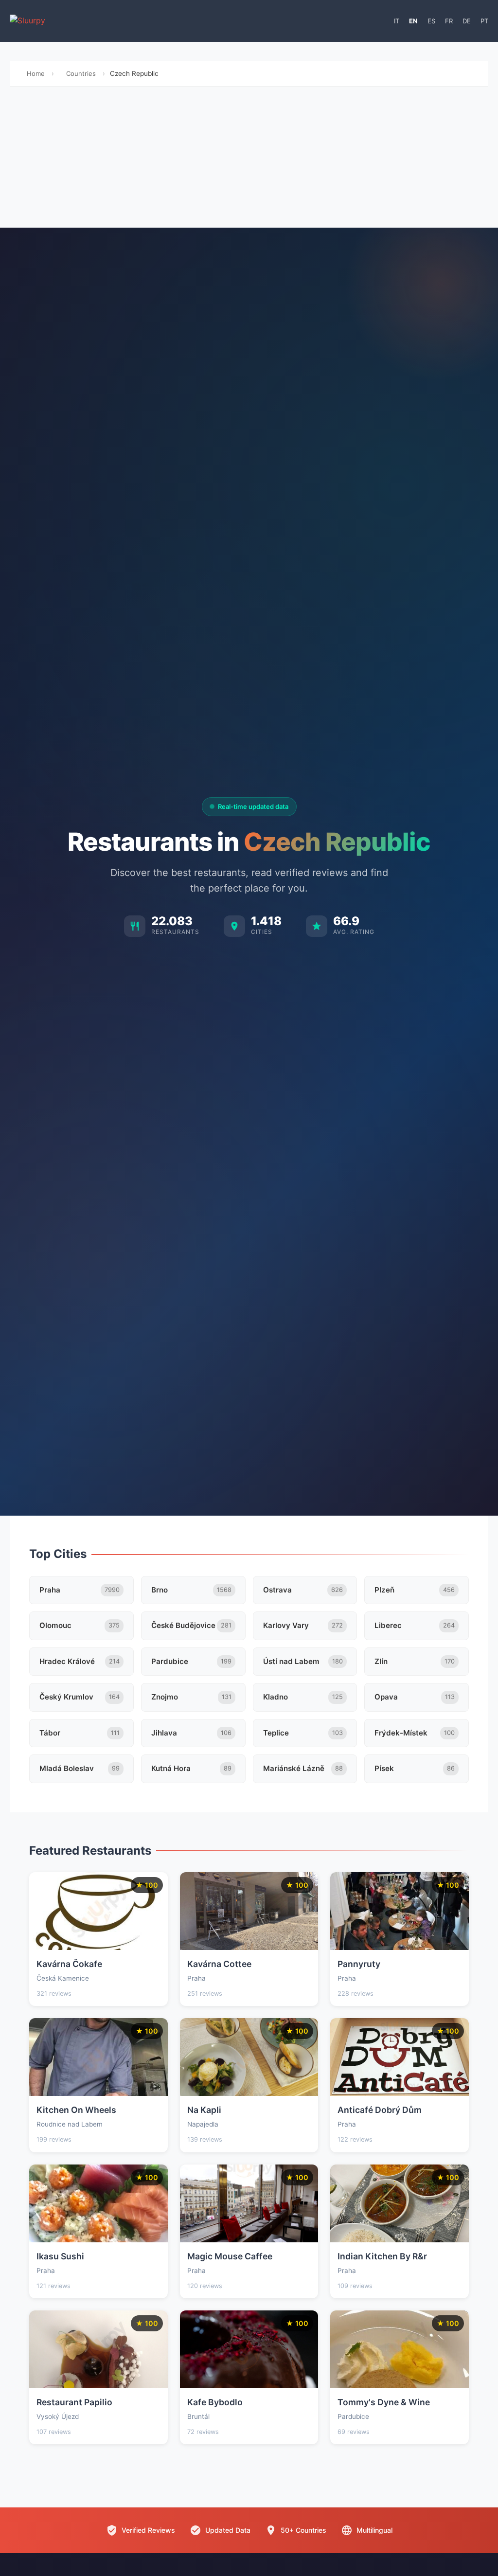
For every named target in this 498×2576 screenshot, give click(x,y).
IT (397, 21)
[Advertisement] (249, 160)
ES (431, 21)
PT (484, 21)
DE (467, 21)
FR (449, 21)
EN (413, 21)
